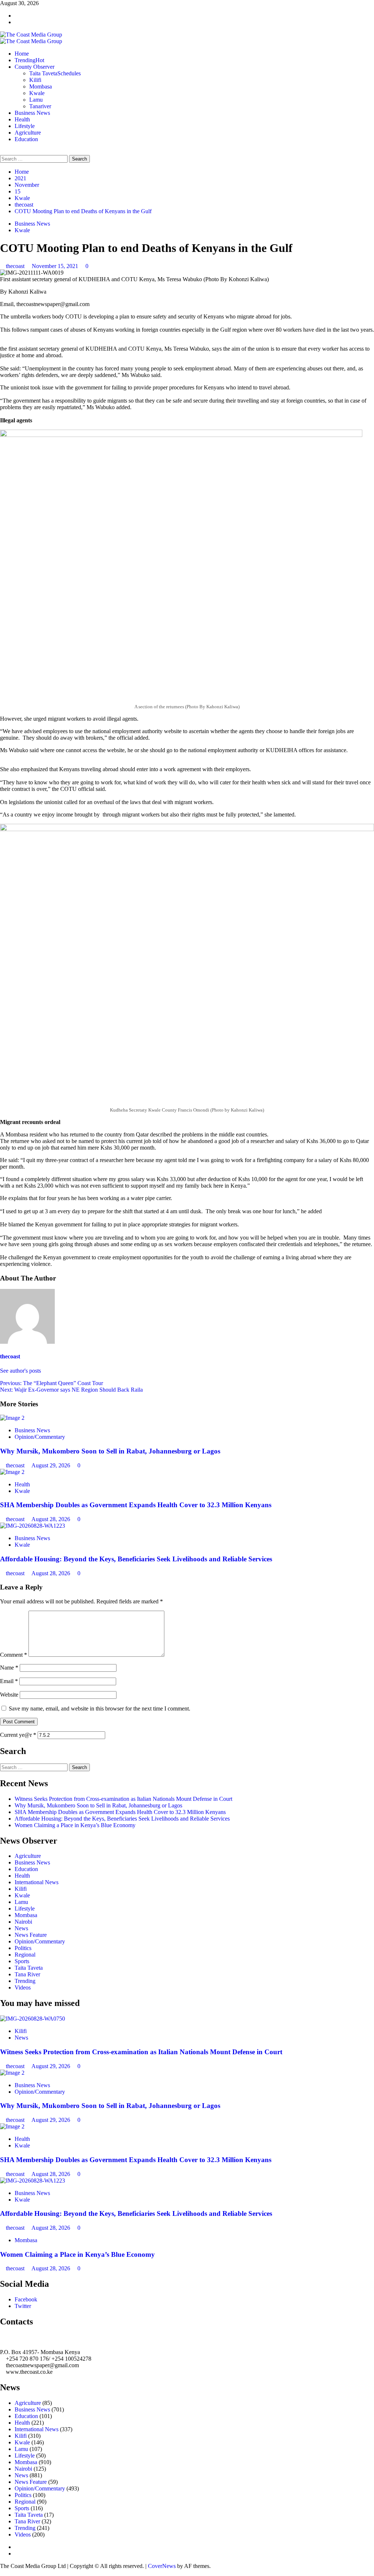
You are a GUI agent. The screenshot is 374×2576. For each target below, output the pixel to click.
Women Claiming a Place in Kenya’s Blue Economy (75, 1825)
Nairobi (23, 1922)
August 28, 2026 (51, 1519)
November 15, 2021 (56, 266)
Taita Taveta (55, 73)
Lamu (36, 100)
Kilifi (35, 80)
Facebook (26, 2299)
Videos (23, 1987)
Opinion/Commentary (40, 1437)
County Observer (35, 67)
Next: (71, 1390)
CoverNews (162, 2566)
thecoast (16, 266)
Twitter (23, 2306)
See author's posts (20, 1371)
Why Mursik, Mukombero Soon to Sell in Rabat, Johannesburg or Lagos (110, 1451)
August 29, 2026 (51, 1465)
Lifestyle (25, 126)
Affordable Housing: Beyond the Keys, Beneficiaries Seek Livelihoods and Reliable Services (136, 1559)
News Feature (31, 1935)
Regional (25, 1955)
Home (22, 54)
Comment (14, 1655)
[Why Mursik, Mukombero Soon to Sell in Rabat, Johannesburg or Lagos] (12, 1418)
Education (26, 139)
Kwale (37, 93)
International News (37, 1882)
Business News (32, 113)
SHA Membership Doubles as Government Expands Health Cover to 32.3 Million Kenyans (136, 1505)
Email (9, 1681)
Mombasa (41, 86)
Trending (29, 60)
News (21, 1928)
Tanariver (40, 106)
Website (9, 1695)
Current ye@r (18, 1735)
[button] (2, 152)
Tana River (27, 1974)
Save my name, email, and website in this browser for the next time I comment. (100, 1708)
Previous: (51, 1383)
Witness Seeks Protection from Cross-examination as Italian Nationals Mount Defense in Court (123, 1799)
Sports (22, 1961)
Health (22, 119)
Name (9, 1668)
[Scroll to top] (2, 2573)
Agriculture (28, 133)
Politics (23, 1948)
